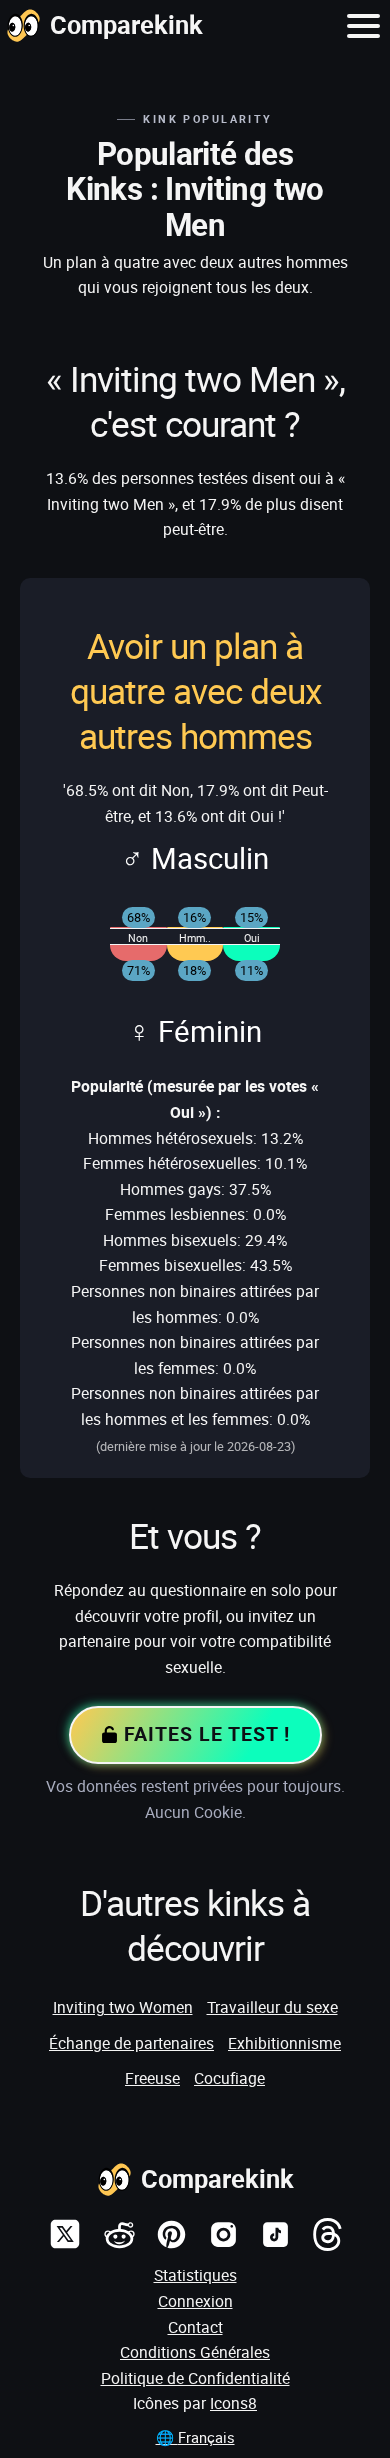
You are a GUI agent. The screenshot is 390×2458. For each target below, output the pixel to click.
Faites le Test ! (204, 1733)
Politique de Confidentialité (195, 2378)
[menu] (363, 25)
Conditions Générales (195, 2352)
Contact (195, 2327)
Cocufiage (229, 2078)
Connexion (195, 2301)
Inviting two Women (123, 2007)
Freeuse (152, 2078)
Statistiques (195, 2275)
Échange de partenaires (131, 2043)
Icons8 (233, 2403)
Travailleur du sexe (272, 2007)
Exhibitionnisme (284, 2043)
